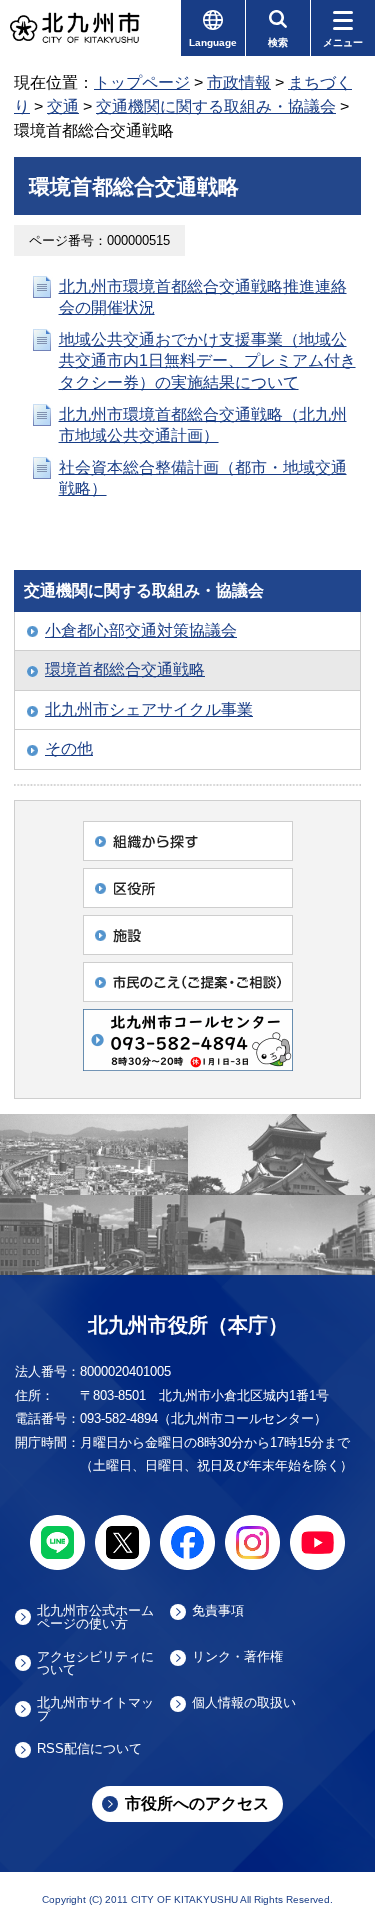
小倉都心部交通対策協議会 (141, 630)
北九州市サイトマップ (95, 1709)
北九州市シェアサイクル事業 (149, 709)
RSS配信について (89, 1749)
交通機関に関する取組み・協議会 (216, 106)
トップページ (142, 82)
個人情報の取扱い (244, 1703)
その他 (69, 748)
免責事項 (218, 1611)
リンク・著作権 (237, 1657)
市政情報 (239, 82)
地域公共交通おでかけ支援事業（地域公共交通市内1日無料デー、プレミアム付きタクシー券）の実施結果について (207, 361)
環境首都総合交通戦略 (125, 669)
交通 (63, 106)
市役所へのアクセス (197, 1803)
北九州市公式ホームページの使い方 (95, 1617)
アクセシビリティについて (95, 1663)
